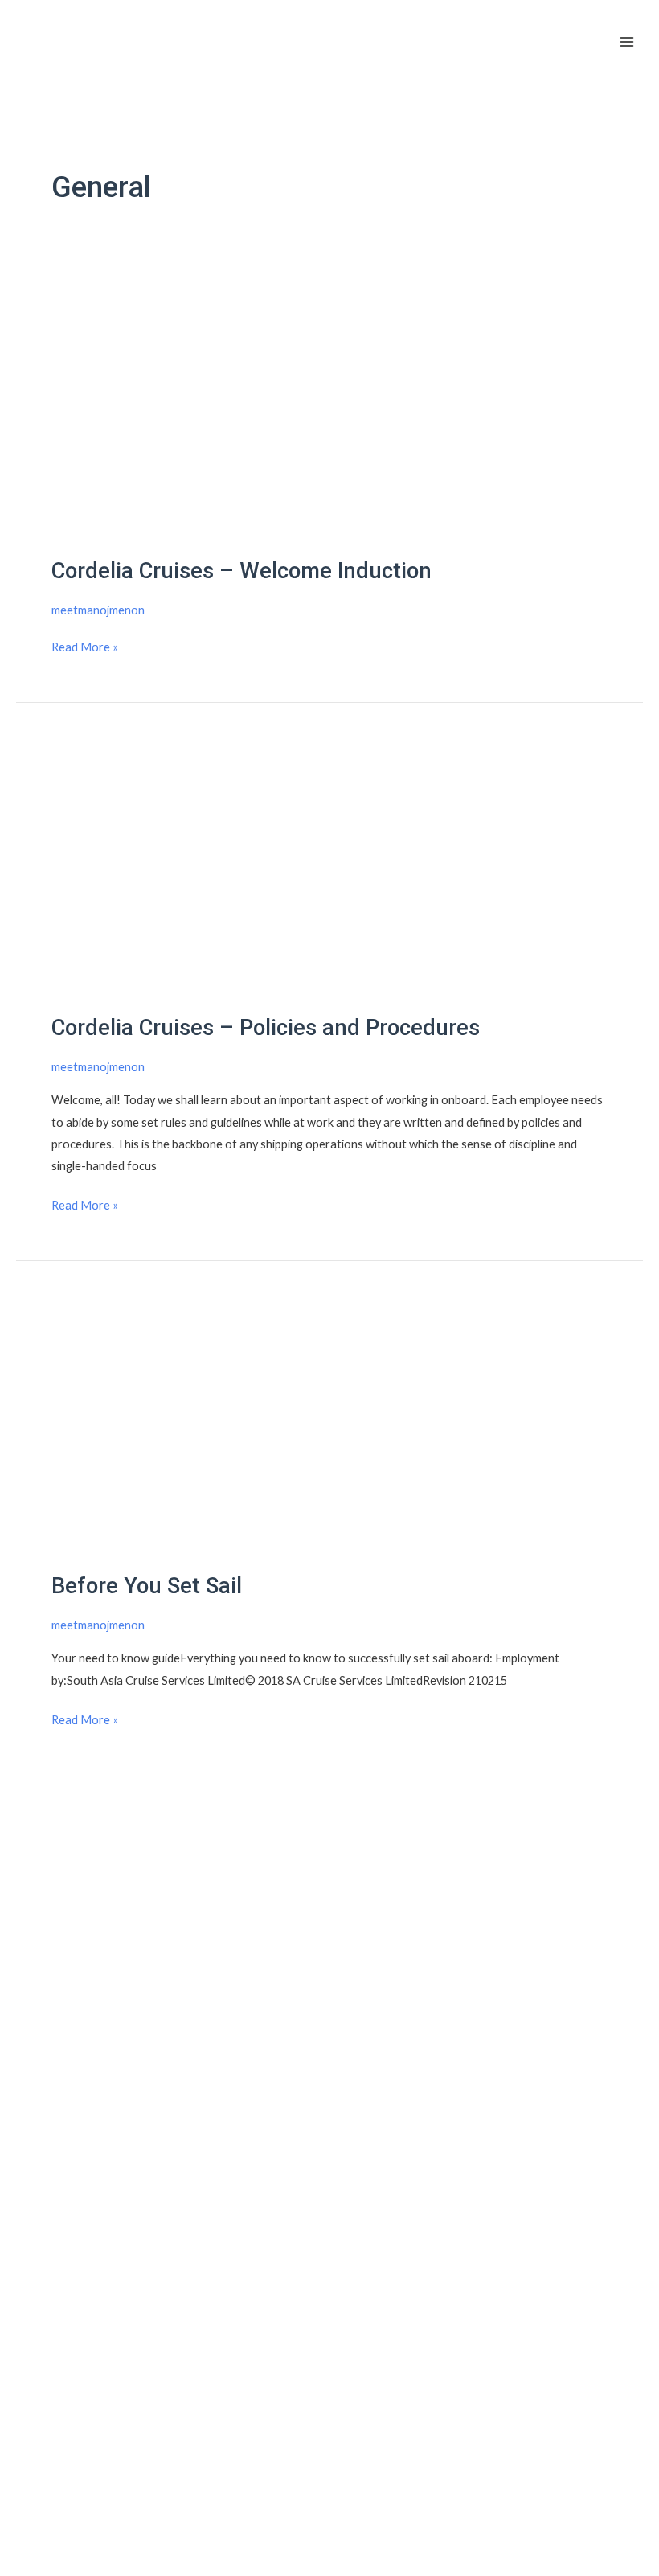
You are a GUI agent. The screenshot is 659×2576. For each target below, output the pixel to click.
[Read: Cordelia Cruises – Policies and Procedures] (329, 866)
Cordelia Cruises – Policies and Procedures (266, 1028)
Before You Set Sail (147, 1586)
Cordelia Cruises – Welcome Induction (241, 571)
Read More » (85, 645)
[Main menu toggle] (627, 42)
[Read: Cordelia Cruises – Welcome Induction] (329, 409)
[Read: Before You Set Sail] (329, 1424)
